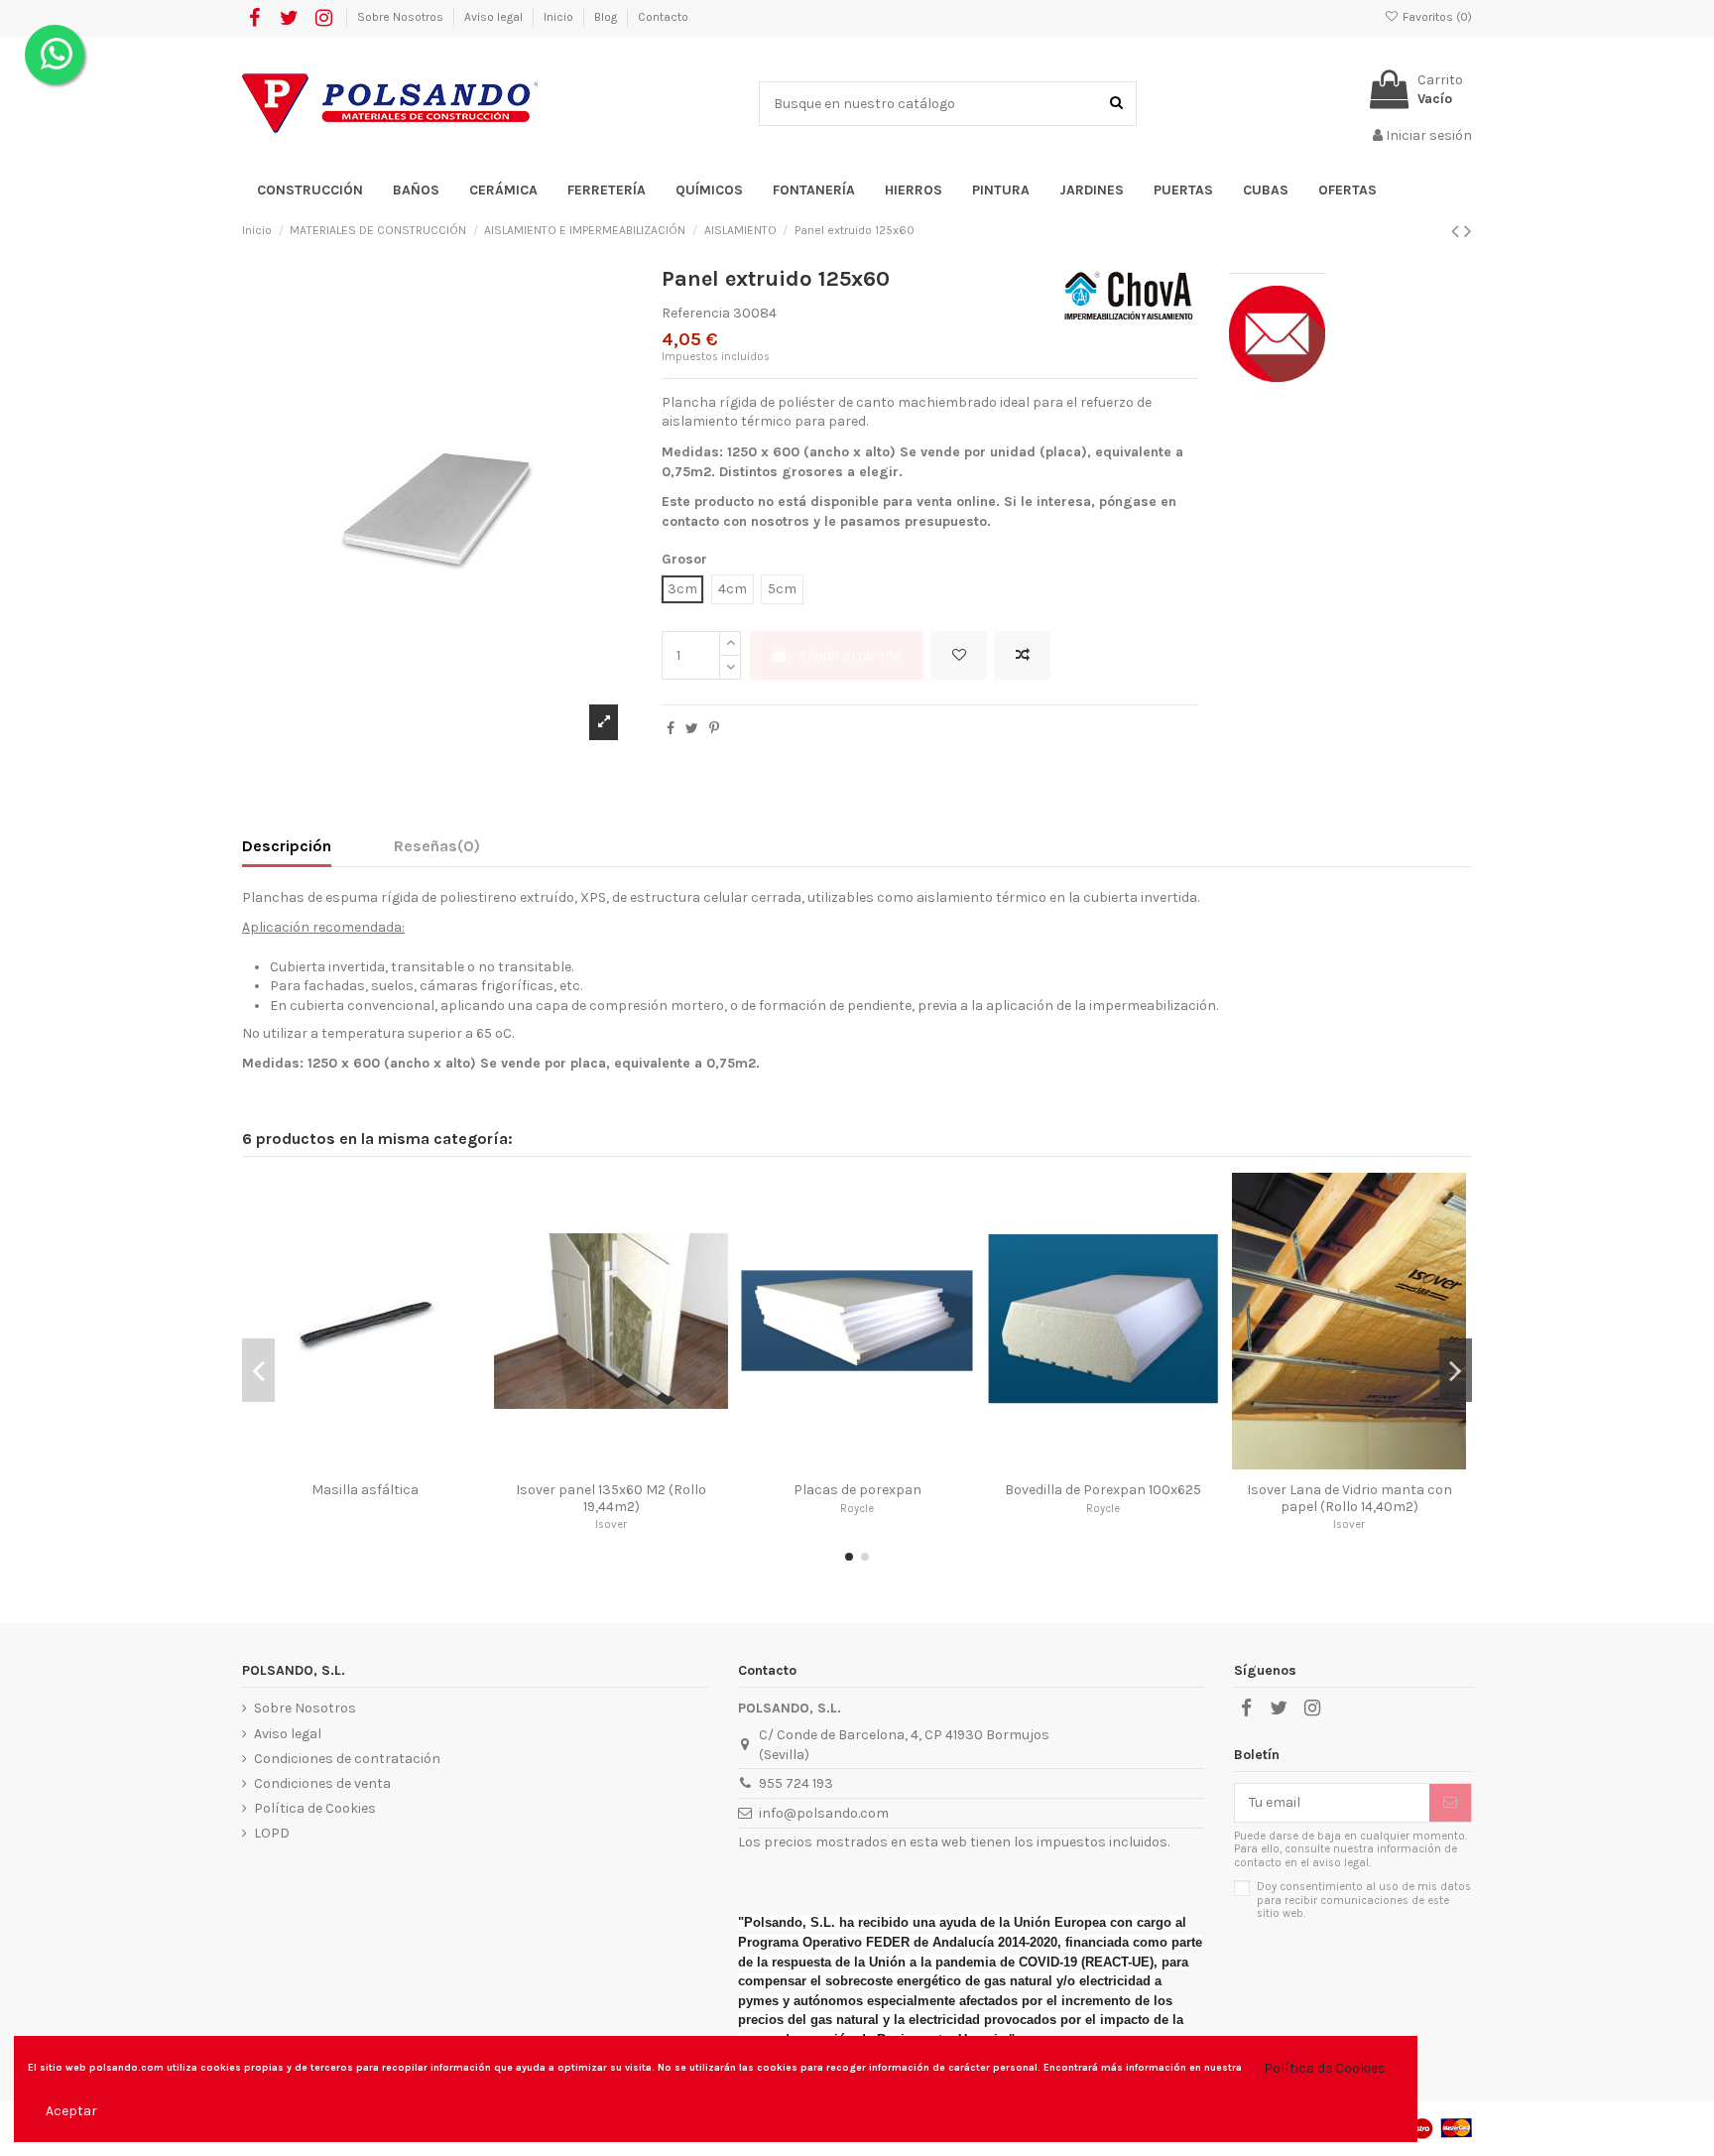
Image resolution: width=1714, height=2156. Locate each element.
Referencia (696, 313)
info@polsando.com (824, 1813)
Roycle (857, 1509)
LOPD (272, 1833)
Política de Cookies (315, 1808)
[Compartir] (671, 729)
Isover (611, 1524)
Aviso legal (495, 17)
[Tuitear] (692, 729)
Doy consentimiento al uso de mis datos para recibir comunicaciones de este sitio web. (1364, 1900)
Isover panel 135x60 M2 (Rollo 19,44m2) (611, 1498)
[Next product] (1468, 231)
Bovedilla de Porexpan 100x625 (1103, 1490)
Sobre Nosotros (402, 17)
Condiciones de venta (322, 1783)
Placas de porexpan (857, 1490)
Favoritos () (1436, 17)
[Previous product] (1458, 231)
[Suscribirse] (1450, 1803)
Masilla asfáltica (365, 1490)
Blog (607, 17)
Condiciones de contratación (347, 1759)
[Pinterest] (714, 729)
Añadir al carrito (851, 655)
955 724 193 (796, 1783)
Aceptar (71, 2111)
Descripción (287, 846)
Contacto (663, 17)
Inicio (560, 17)
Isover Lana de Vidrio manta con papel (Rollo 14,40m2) (1349, 1498)
